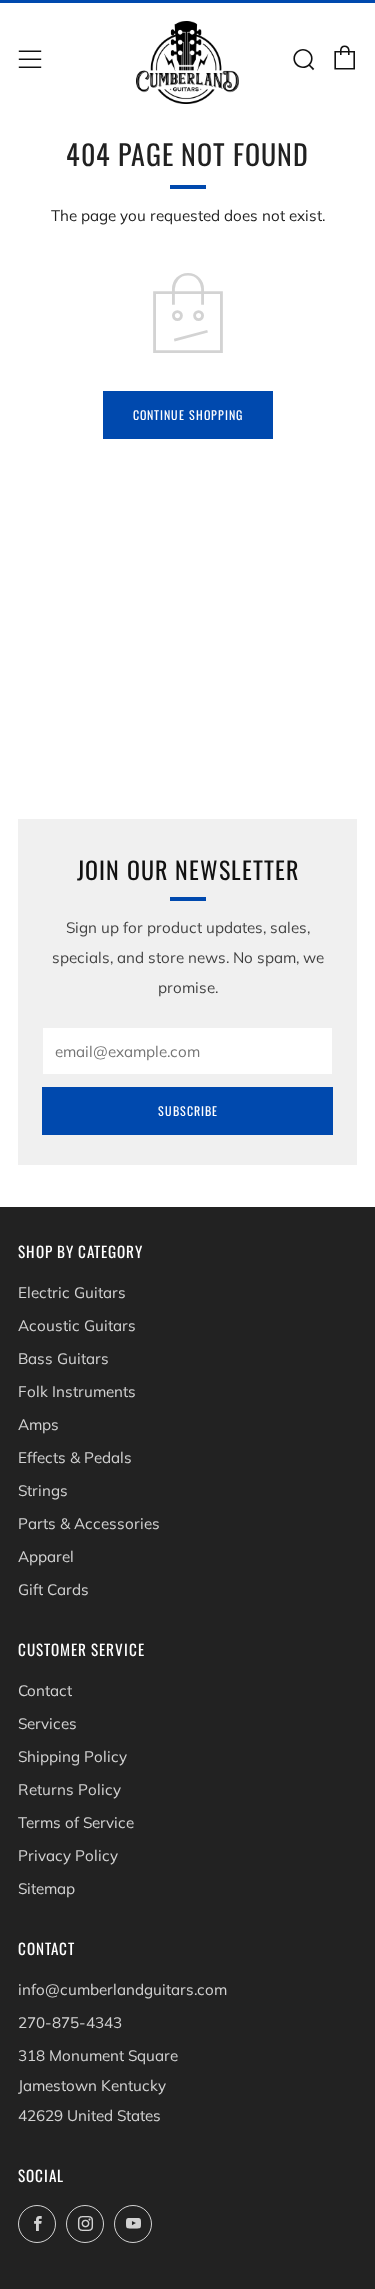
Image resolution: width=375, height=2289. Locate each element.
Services (47, 1723)
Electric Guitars (72, 1292)
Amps (38, 1424)
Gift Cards (53, 1589)
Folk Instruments (77, 1391)
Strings (43, 1490)
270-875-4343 (70, 2022)
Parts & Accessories (89, 1523)
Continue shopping (188, 414)
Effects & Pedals (75, 1457)
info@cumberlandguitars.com (122, 1989)
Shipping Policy (72, 1756)
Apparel (46, 1556)
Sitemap (46, 1888)
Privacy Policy (68, 1855)
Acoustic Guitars (77, 1325)
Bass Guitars (63, 1358)
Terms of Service (76, 1822)
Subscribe (188, 1110)
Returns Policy (69, 1789)
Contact (45, 1690)
